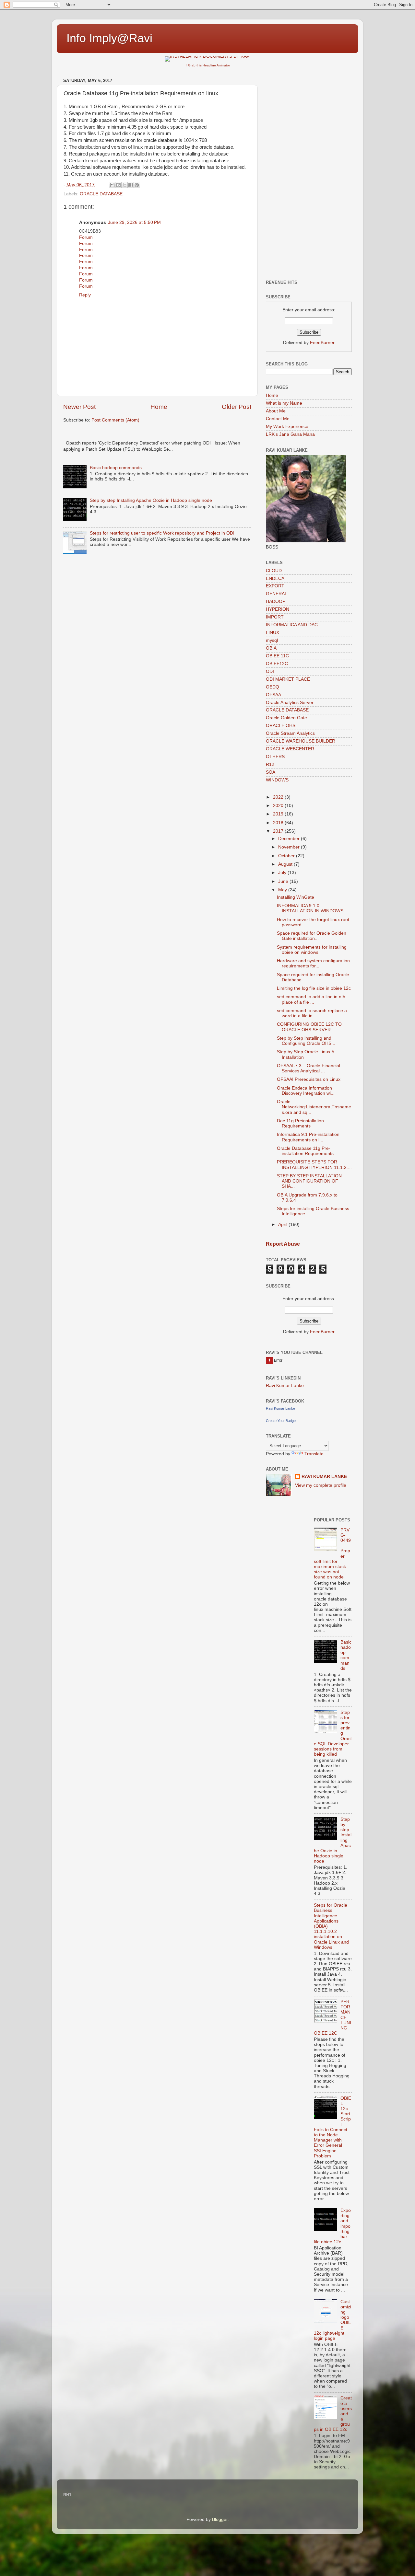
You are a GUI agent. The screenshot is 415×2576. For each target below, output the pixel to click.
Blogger (220, 2519)
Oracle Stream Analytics (290, 733)
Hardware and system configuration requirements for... (313, 963)
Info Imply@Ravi (109, 38)
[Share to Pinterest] (137, 185)
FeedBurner (322, 343)
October (287, 856)
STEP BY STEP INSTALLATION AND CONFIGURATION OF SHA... (309, 1181)
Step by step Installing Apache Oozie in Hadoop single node (151, 500)
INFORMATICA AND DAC (292, 625)
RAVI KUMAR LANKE (324, 1477)
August (286, 864)
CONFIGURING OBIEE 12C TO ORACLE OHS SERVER (309, 1027)
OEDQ (273, 687)
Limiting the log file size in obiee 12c (314, 988)
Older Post (237, 407)
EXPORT (275, 586)
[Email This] (112, 185)
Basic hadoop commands (116, 468)
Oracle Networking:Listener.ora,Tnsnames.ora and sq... (314, 1107)
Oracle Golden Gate (286, 718)
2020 (279, 806)
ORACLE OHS (281, 726)
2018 (279, 823)
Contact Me (278, 419)
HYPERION (278, 609)
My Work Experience (287, 427)
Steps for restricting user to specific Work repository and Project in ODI (162, 533)
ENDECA (275, 578)
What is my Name (284, 403)
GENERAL (277, 594)
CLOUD (274, 571)
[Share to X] (124, 185)
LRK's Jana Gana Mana (290, 434)
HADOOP (276, 601)
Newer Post (79, 407)
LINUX (273, 633)
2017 (279, 831)
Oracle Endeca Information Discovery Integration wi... (306, 1091)
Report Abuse (283, 1244)
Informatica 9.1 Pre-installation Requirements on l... (308, 1137)
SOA (271, 772)
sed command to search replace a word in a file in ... (312, 1013)
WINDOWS (277, 780)
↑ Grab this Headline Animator (208, 65)
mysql (272, 640)
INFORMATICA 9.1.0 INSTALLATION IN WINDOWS (310, 908)
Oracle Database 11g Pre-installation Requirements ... (308, 1151)
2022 (279, 797)
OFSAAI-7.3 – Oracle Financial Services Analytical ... (308, 1068)
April (283, 1224)
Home (159, 407)
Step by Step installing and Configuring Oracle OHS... (306, 1041)
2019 (279, 814)
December (290, 839)
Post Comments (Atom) (115, 420)
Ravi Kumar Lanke (285, 1386)
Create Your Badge (281, 1421)
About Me (276, 411)
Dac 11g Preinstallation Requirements (300, 1123)
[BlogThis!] (118, 185)
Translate (314, 1454)
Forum (86, 237)
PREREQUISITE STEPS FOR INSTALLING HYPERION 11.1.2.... (314, 1165)
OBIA (271, 648)
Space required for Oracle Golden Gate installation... (312, 936)
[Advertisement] (309, 173)
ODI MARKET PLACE (288, 679)
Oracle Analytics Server (290, 703)
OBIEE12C (277, 664)
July (283, 873)
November (290, 847)
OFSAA (273, 695)
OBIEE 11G (278, 656)
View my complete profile (321, 1485)
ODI (270, 671)
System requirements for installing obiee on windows (312, 950)
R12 (270, 764)
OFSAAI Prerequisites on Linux (309, 1079)
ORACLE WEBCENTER (290, 749)
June (284, 881)
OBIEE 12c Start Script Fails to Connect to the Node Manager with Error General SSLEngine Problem (332, 2127)
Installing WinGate (296, 897)
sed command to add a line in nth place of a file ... (311, 999)
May (283, 890)
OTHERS (275, 757)
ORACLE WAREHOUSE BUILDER (301, 741)
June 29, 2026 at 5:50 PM (134, 222)
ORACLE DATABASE (101, 194)
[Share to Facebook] (131, 185)
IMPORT (275, 617)
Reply (85, 295)
